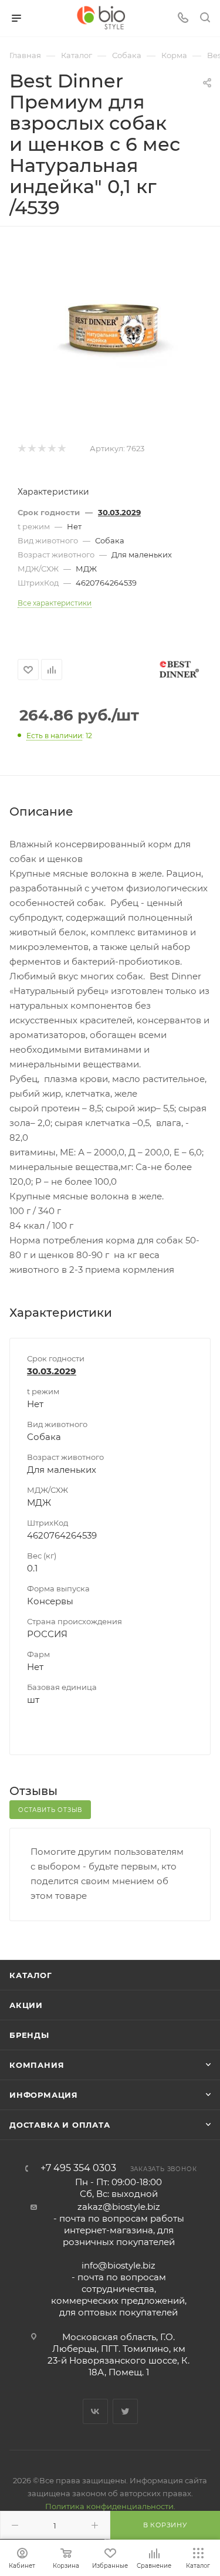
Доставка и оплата (60, 2125)
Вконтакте (95, 2411)
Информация (44, 2095)
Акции (26, 2005)
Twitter (125, 2411)
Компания (37, 2065)
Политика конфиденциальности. (110, 2506)
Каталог (31, 1975)
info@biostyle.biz (119, 2265)
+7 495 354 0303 (78, 2168)
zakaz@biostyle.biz (119, 2207)
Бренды (29, 2035)
